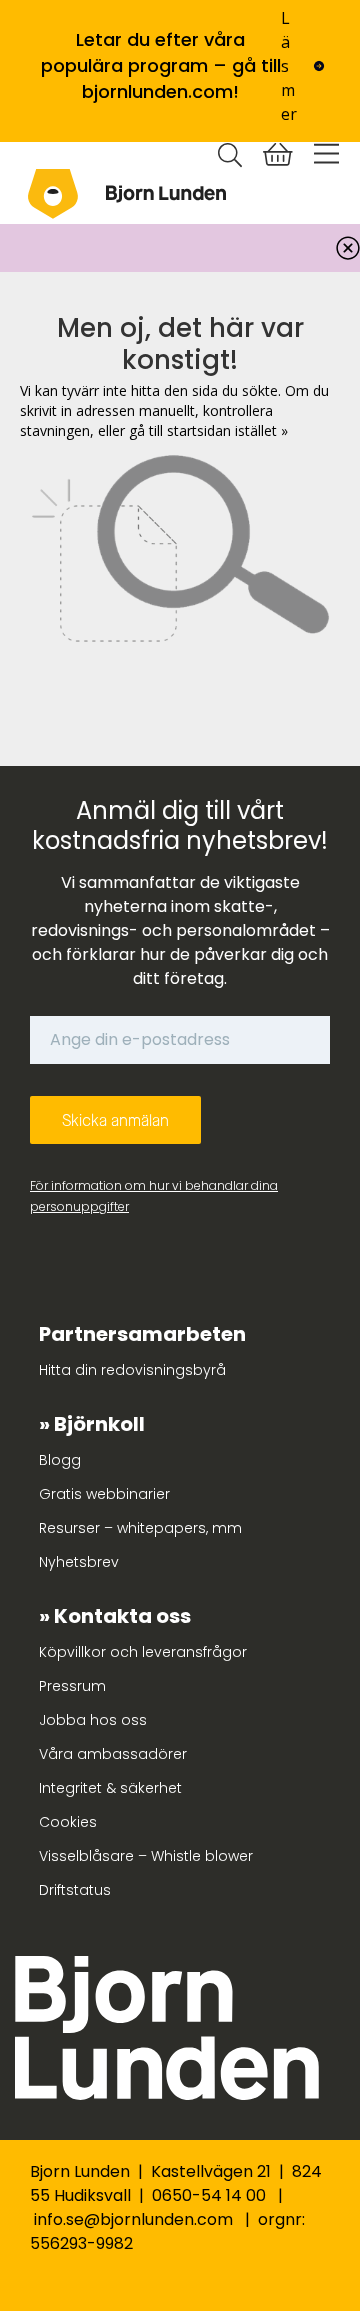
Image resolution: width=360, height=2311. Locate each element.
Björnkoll (99, 1424)
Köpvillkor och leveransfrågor (143, 1652)
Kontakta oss (122, 1616)
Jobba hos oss (93, 1720)
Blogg (60, 1460)
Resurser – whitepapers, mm (140, 1528)
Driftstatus (75, 1890)
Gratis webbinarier (104, 1494)
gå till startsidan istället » (208, 430)
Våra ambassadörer (113, 1754)
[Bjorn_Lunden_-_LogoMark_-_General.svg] (53, 194)
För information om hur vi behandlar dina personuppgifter (154, 1196)
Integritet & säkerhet (110, 1788)
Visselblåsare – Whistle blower (146, 1856)
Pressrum (72, 1686)
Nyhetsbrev (79, 1562)
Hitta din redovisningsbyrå (132, 1370)
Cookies (68, 1822)
